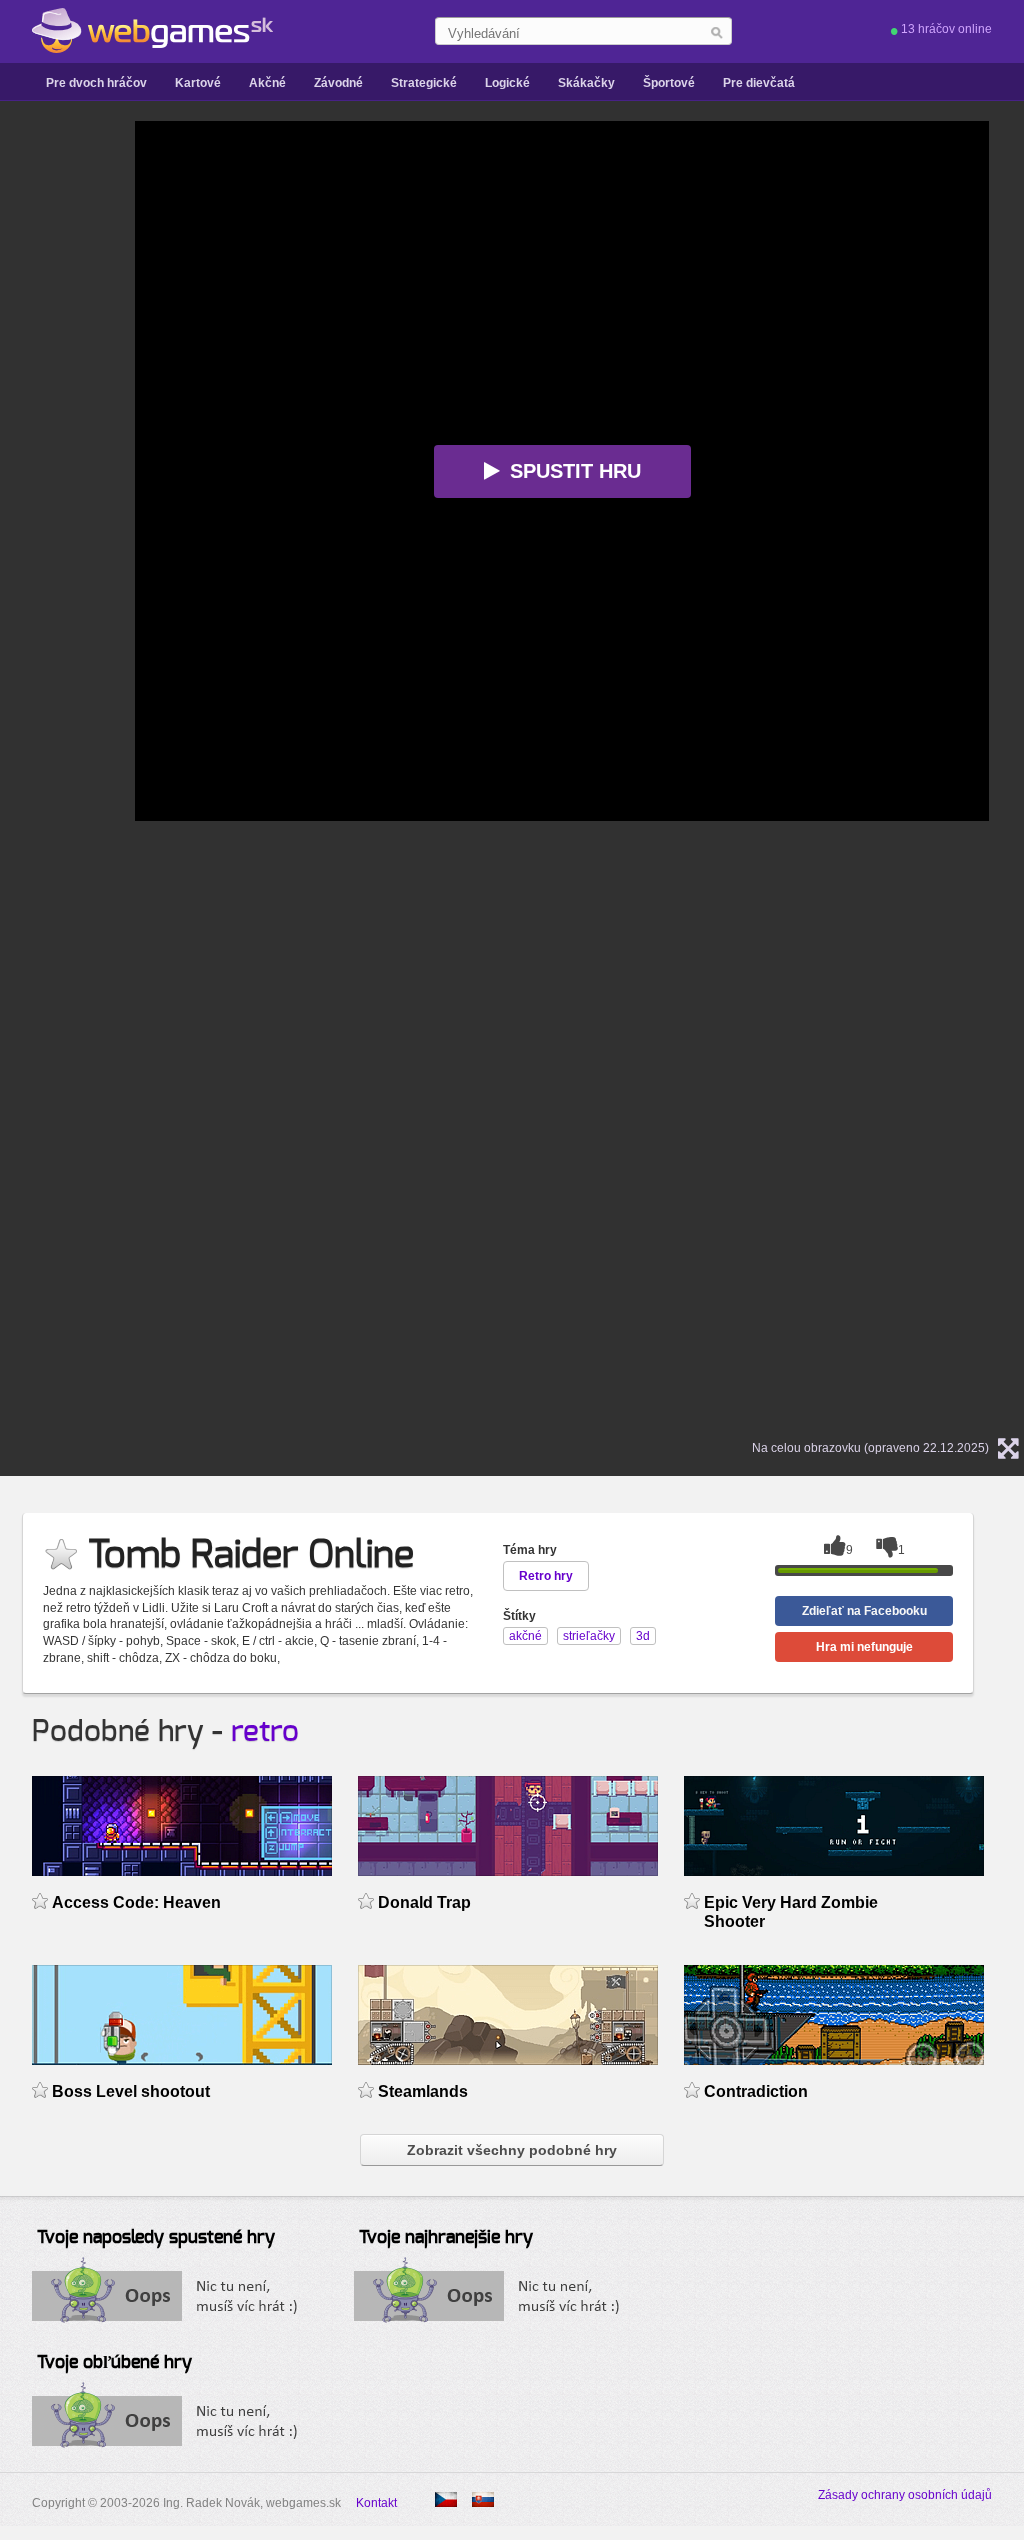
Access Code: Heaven (136, 1902)
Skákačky (586, 83)
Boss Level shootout (131, 2091)
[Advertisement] (85, 421)
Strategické (424, 83)
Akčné (267, 83)
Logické (507, 83)
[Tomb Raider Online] (446, 2499)
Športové (669, 83)
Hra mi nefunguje (864, 1647)
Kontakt (376, 2503)
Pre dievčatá (759, 83)
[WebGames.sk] (152, 31)
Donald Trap (424, 1902)
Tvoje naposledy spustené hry (156, 2238)
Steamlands (423, 2091)
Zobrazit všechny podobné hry (512, 2150)
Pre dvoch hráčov (96, 83)
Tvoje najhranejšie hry (446, 2238)
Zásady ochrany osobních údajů (905, 2495)
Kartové (198, 83)
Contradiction (756, 2091)
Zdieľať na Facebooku (864, 1611)
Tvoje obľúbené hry (114, 2363)
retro (265, 1732)
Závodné (338, 83)
